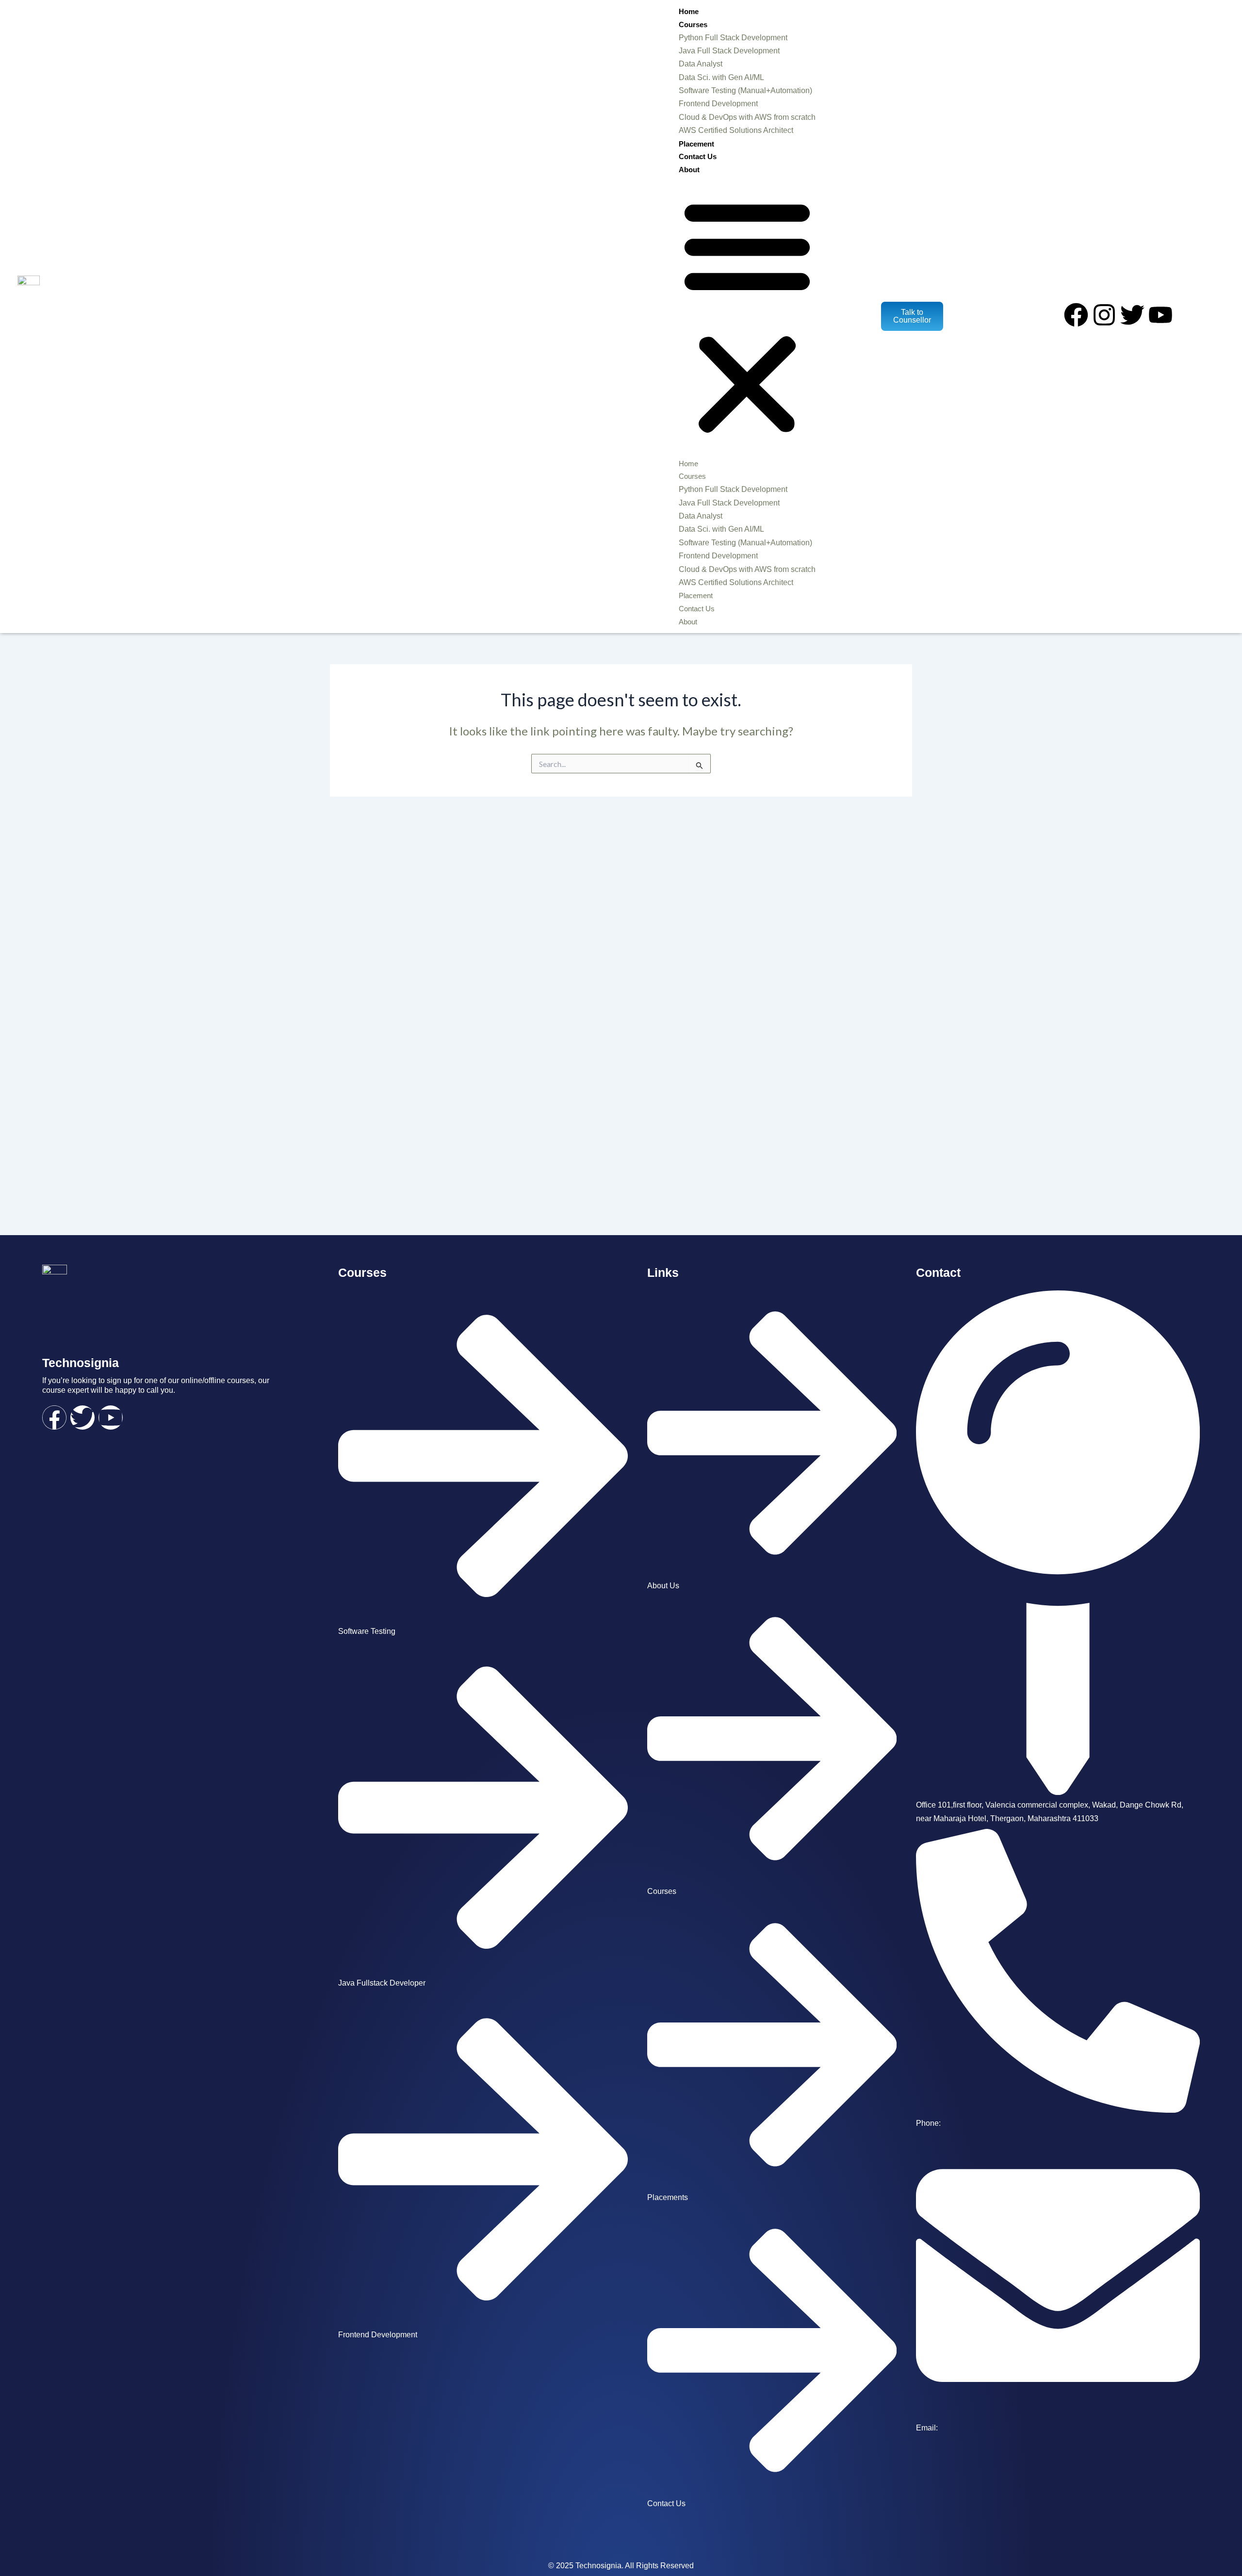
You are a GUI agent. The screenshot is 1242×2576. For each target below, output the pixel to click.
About (689, 170)
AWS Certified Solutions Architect (736, 130)
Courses (693, 24)
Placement (696, 144)
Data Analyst (701, 64)
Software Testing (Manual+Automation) (745, 90)
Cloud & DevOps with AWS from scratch (747, 117)
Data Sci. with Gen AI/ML (721, 77)
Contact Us (698, 156)
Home (689, 11)
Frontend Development (718, 104)
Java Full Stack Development (729, 51)
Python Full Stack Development (733, 38)
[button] (747, 317)
